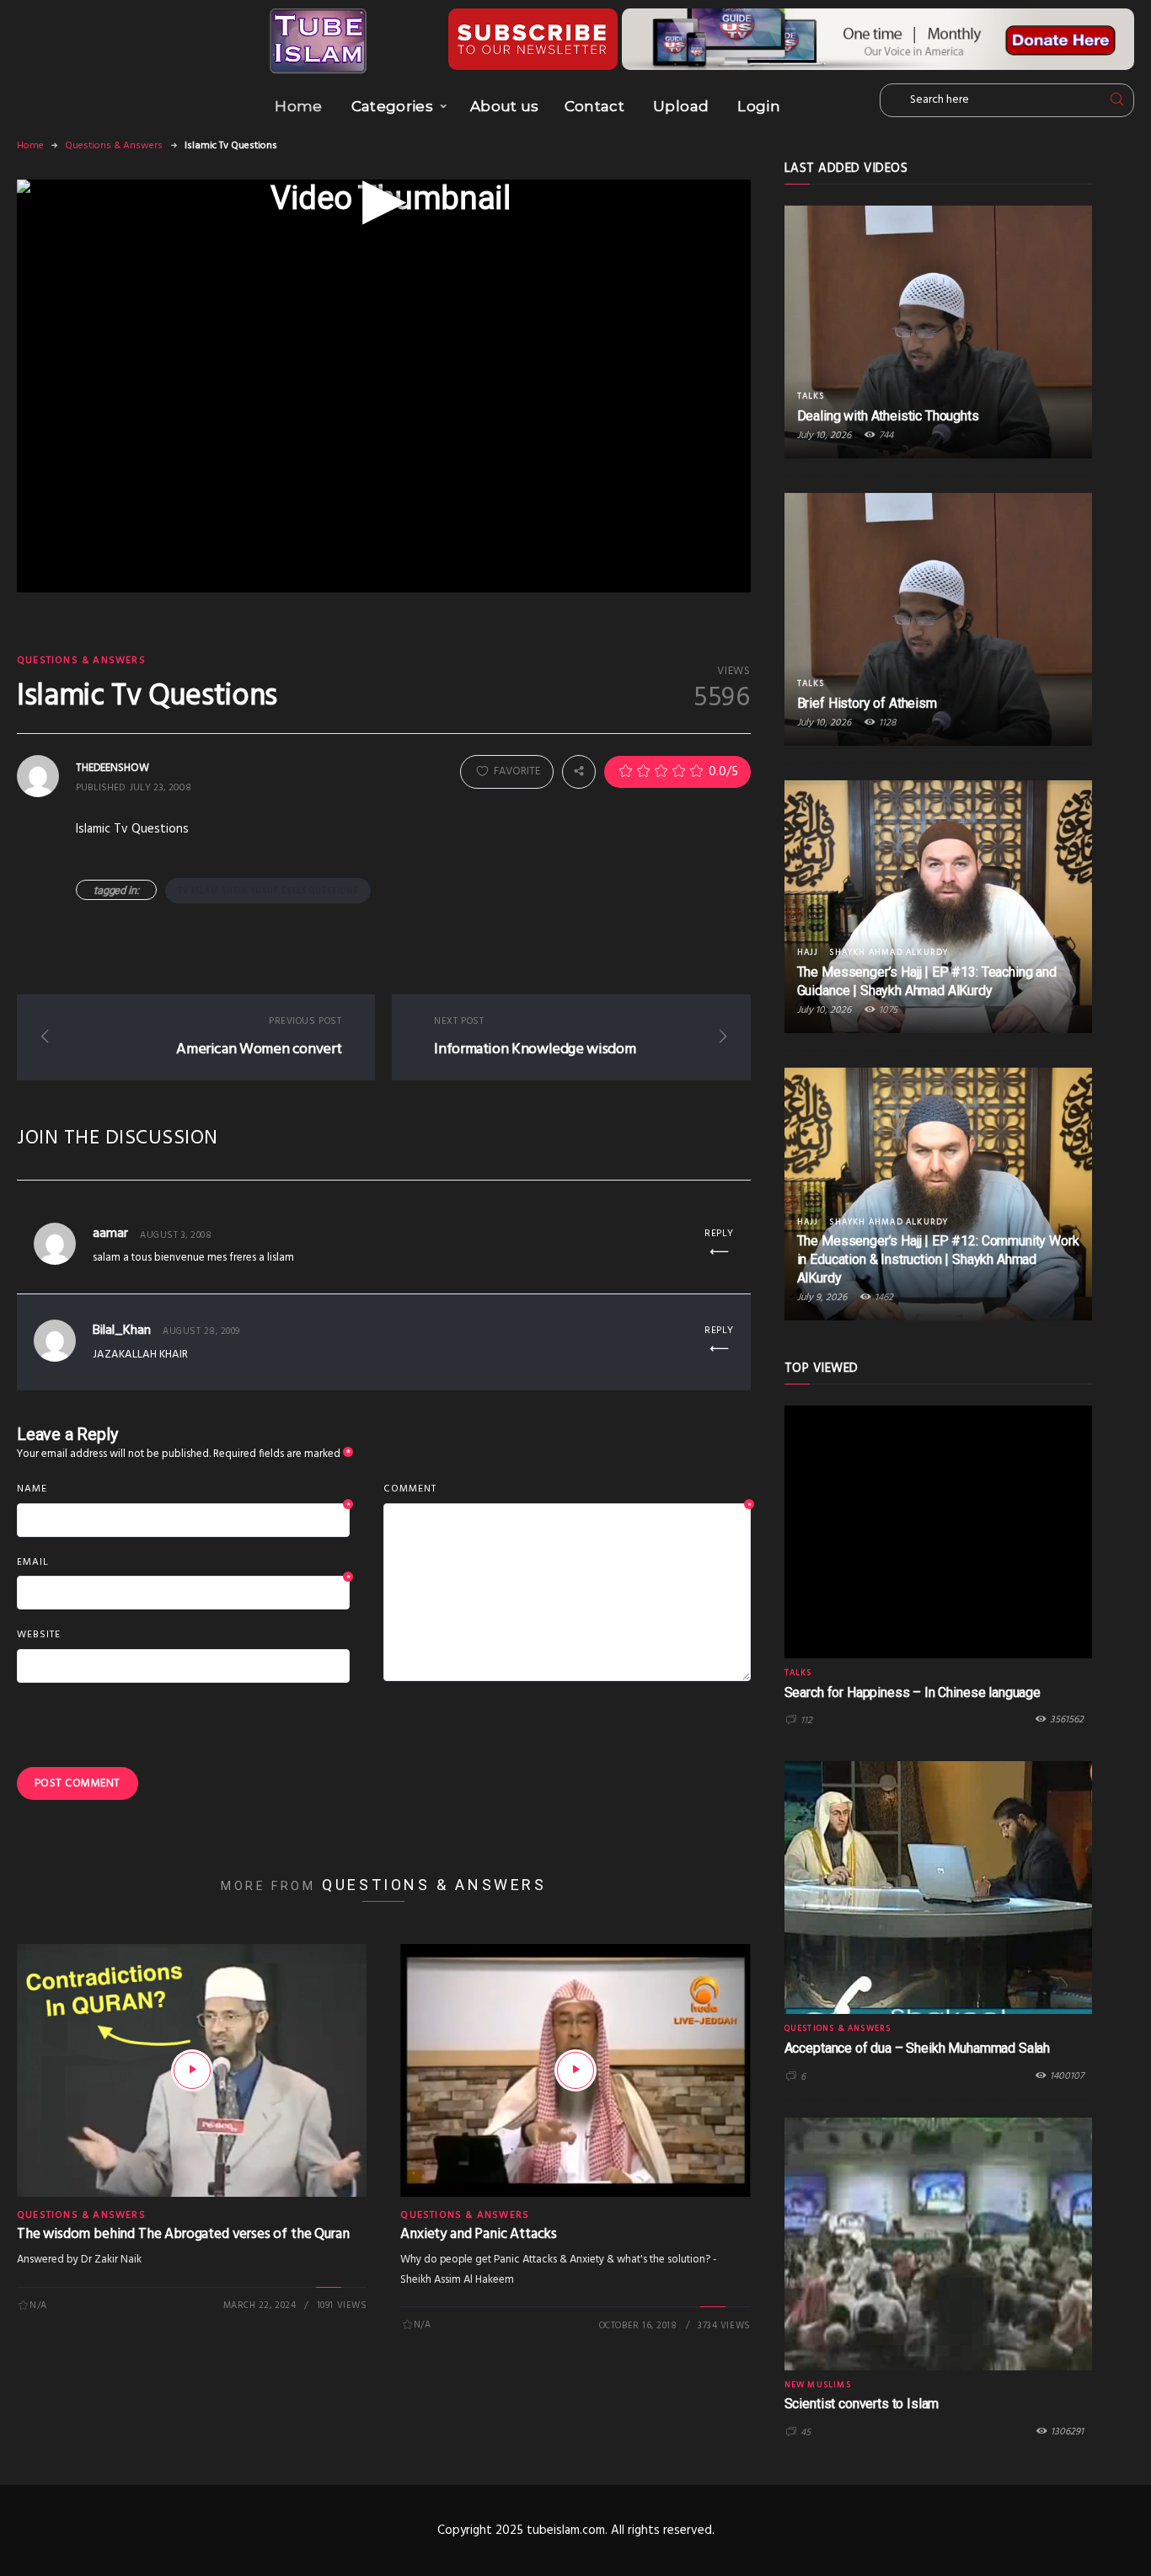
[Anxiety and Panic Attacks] (575, 2070)
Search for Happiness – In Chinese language (913, 1692)
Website (39, 1635)
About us (505, 106)
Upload (681, 106)
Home (298, 106)
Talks (811, 396)
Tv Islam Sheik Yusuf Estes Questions (268, 891)
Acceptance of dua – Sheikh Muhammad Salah (917, 2048)
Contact (594, 106)
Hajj (808, 952)
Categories (392, 106)
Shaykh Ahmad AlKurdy (889, 952)
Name (183, 1490)
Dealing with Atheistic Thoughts (888, 416)
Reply (719, 1234)
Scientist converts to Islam (862, 2404)
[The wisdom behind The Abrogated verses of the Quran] (192, 2070)
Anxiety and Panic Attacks (479, 2234)
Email (183, 1563)
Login (759, 106)
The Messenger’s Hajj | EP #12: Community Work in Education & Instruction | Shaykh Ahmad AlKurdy (938, 1259)
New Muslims (818, 2385)
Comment (567, 1490)
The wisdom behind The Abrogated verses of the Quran (183, 2234)
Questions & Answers (114, 146)
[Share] (579, 771)
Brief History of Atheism (867, 703)
